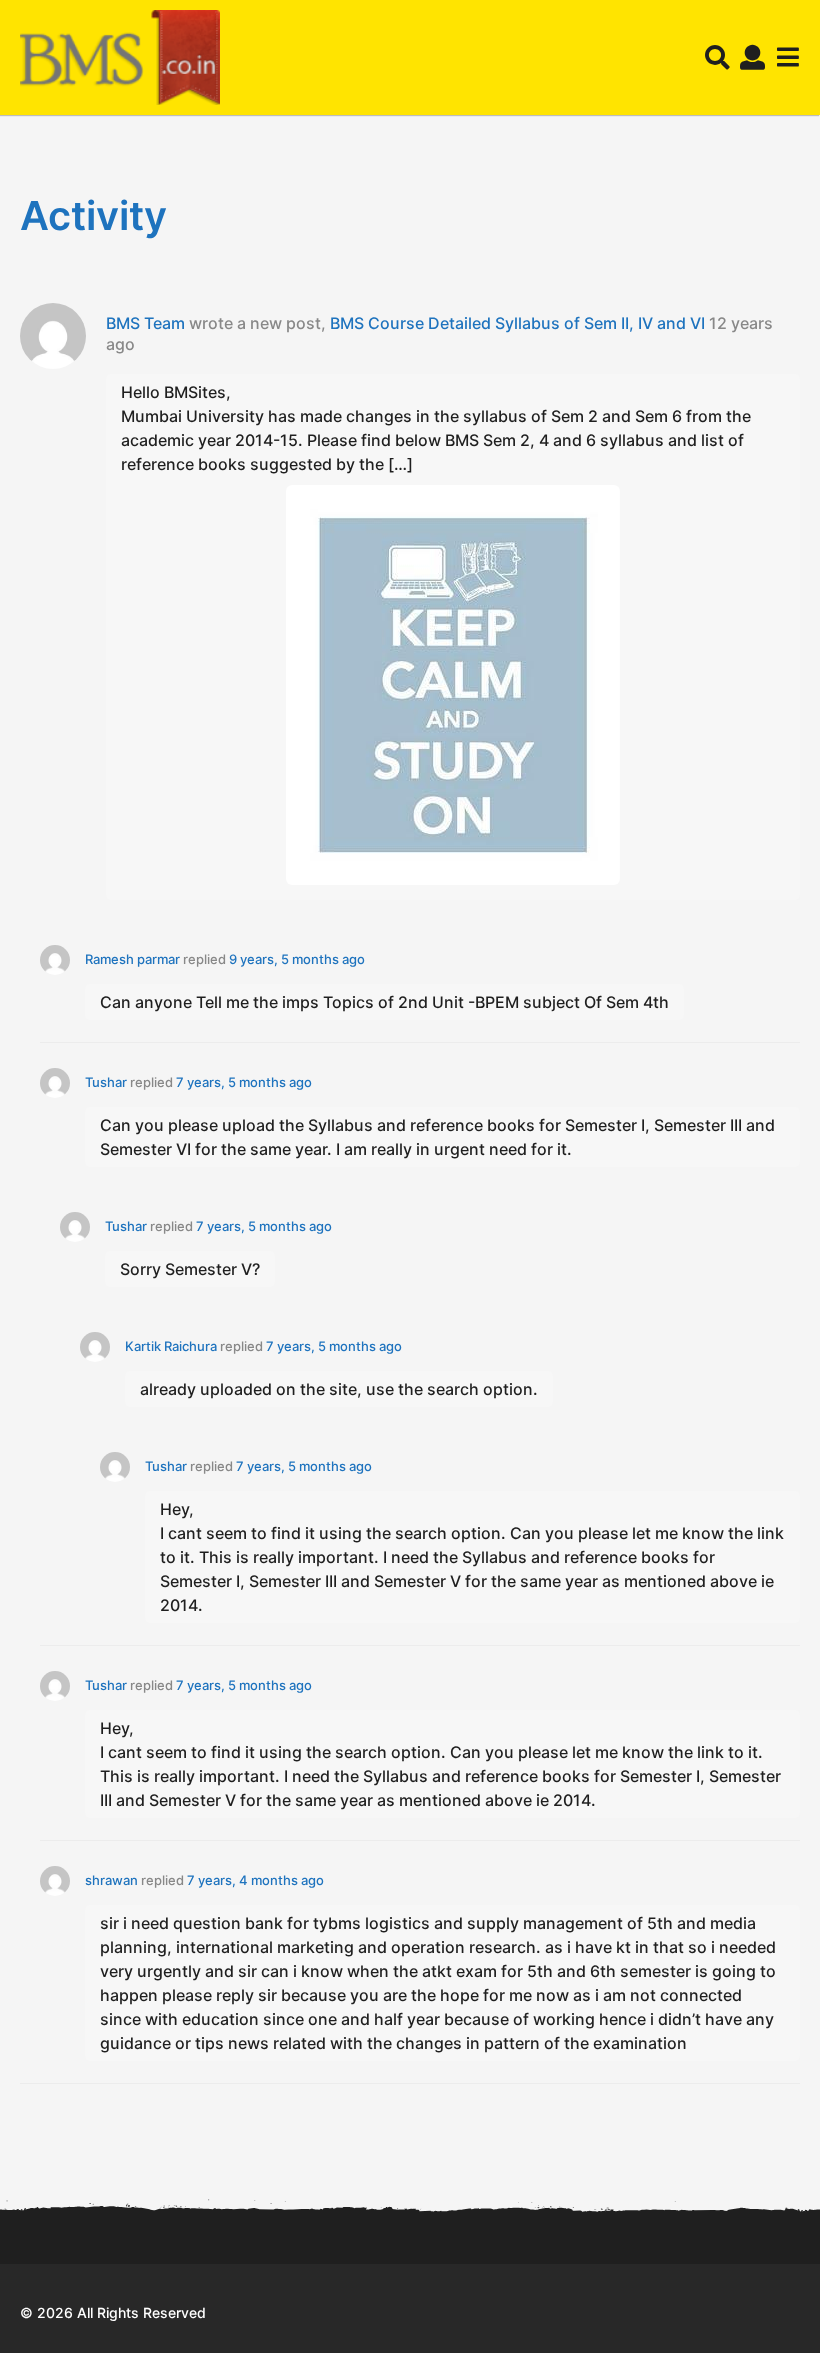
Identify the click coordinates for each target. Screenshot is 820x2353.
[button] (717, 58)
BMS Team (145, 323)
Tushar (106, 1082)
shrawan (111, 1880)
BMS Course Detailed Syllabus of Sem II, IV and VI (517, 323)
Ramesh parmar (132, 959)
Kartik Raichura (171, 1346)
